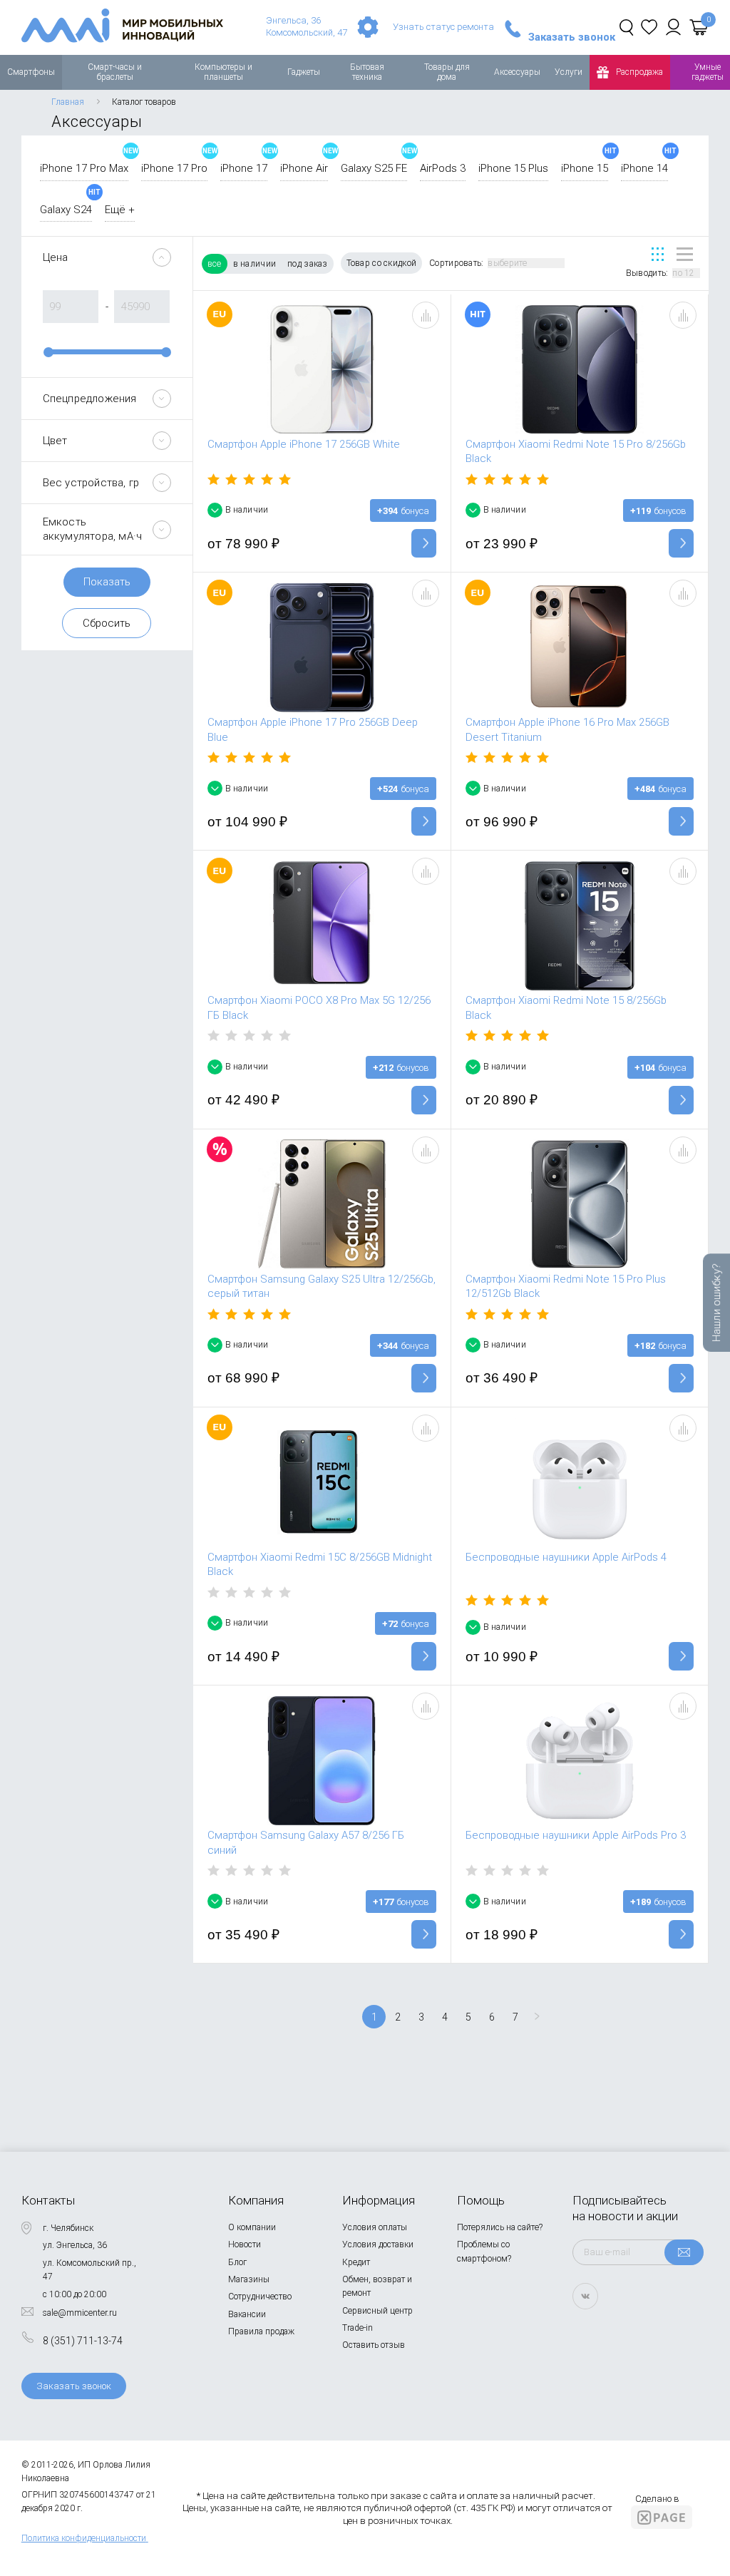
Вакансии (247, 2314)
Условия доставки (378, 2244)
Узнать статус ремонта (443, 27)
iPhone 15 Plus (513, 168)
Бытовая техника (367, 72)
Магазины (249, 2279)
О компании (252, 2227)
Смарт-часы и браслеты (115, 72)
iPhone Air (304, 168)
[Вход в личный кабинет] (673, 27)
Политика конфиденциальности (84, 2538)
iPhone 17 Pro (174, 168)
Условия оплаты (375, 2227)
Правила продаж (261, 2331)
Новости (245, 2244)
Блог (237, 2262)
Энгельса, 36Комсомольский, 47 (307, 26)
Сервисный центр (377, 2311)
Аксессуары (517, 72)
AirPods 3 (443, 168)
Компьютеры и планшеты (223, 72)
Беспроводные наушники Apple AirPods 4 (566, 1557)
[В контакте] (585, 2296)
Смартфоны (31, 72)
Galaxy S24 (66, 210)
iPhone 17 (244, 168)
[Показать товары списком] (685, 254)
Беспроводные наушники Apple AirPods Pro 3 (576, 1835)
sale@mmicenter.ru (80, 2313)
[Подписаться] (684, 2252)
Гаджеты (304, 72)
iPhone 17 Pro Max (84, 168)
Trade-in (358, 2328)
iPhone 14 (644, 168)
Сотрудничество (260, 2297)
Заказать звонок (572, 37)
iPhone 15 (585, 168)
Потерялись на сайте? (500, 2227)
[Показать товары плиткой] (658, 254)
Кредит (356, 2262)
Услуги (569, 72)
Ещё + (120, 210)
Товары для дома (447, 72)
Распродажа (639, 72)
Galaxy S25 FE (374, 168)
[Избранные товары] (649, 27)
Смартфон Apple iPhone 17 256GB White (304, 444)
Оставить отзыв (374, 2345)
